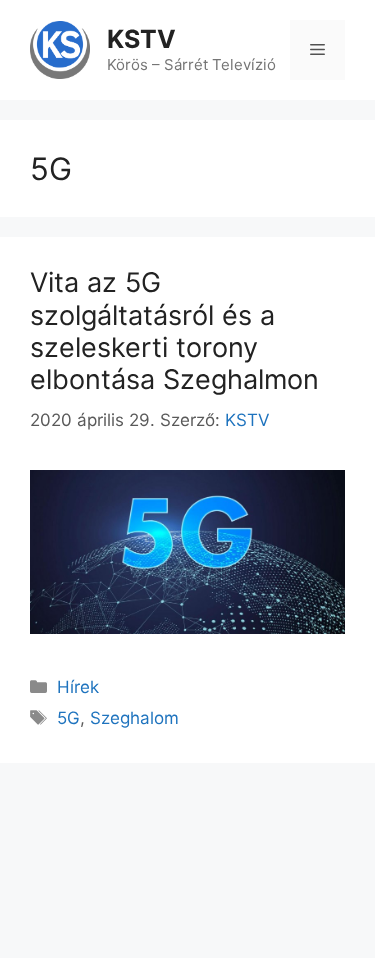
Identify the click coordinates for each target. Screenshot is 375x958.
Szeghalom (134, 718)
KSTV (141, 39)
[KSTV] (60, 49)
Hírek (78, 687)
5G (68, 718)
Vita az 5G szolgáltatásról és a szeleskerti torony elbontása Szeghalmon (174, 331)
